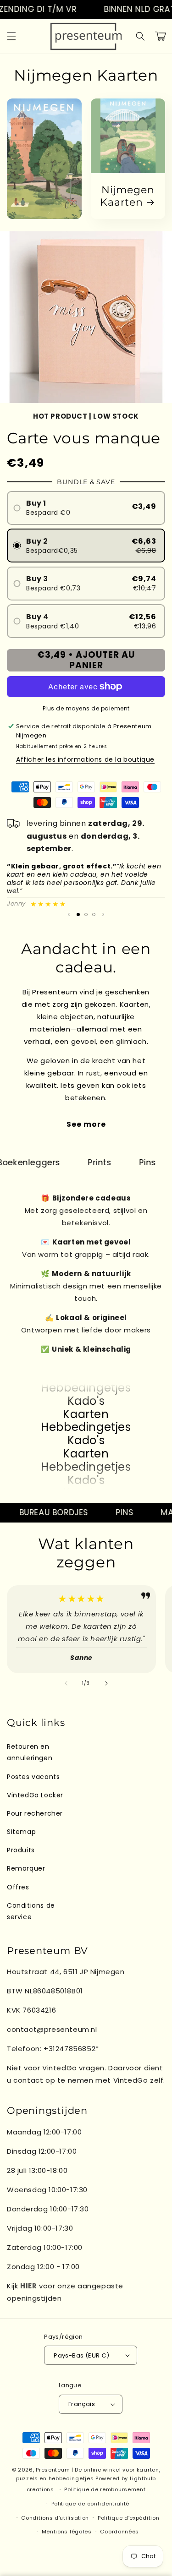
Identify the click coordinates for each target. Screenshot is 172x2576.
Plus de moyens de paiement (86, 708)
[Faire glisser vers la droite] (106, 1683)
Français (82, 2404)
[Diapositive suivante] (103, 914)
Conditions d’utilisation (55, 2518)
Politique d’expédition (128, 2518)
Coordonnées (119, 2532)
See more (86, 1124)
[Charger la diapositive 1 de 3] (78, 914)
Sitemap (21, 1832)
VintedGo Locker (35, 1795)
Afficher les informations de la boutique (85, 759)
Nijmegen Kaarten (127, 196)
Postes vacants (33, 1777)
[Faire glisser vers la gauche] (66, 1683)
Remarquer (26, 1868)
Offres (18, 1887)
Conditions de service (31, 1911)
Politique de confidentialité (91, 2504)
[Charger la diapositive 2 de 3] (86, 914)
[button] (11, 36)
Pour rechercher (35, 1813)
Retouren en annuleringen (30, 1752)
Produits (21, 1850)
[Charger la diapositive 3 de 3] (94, 914)
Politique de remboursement (105, 2489)
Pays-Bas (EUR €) (81, 2355)
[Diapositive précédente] (69, 914)
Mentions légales (67, 2532)
